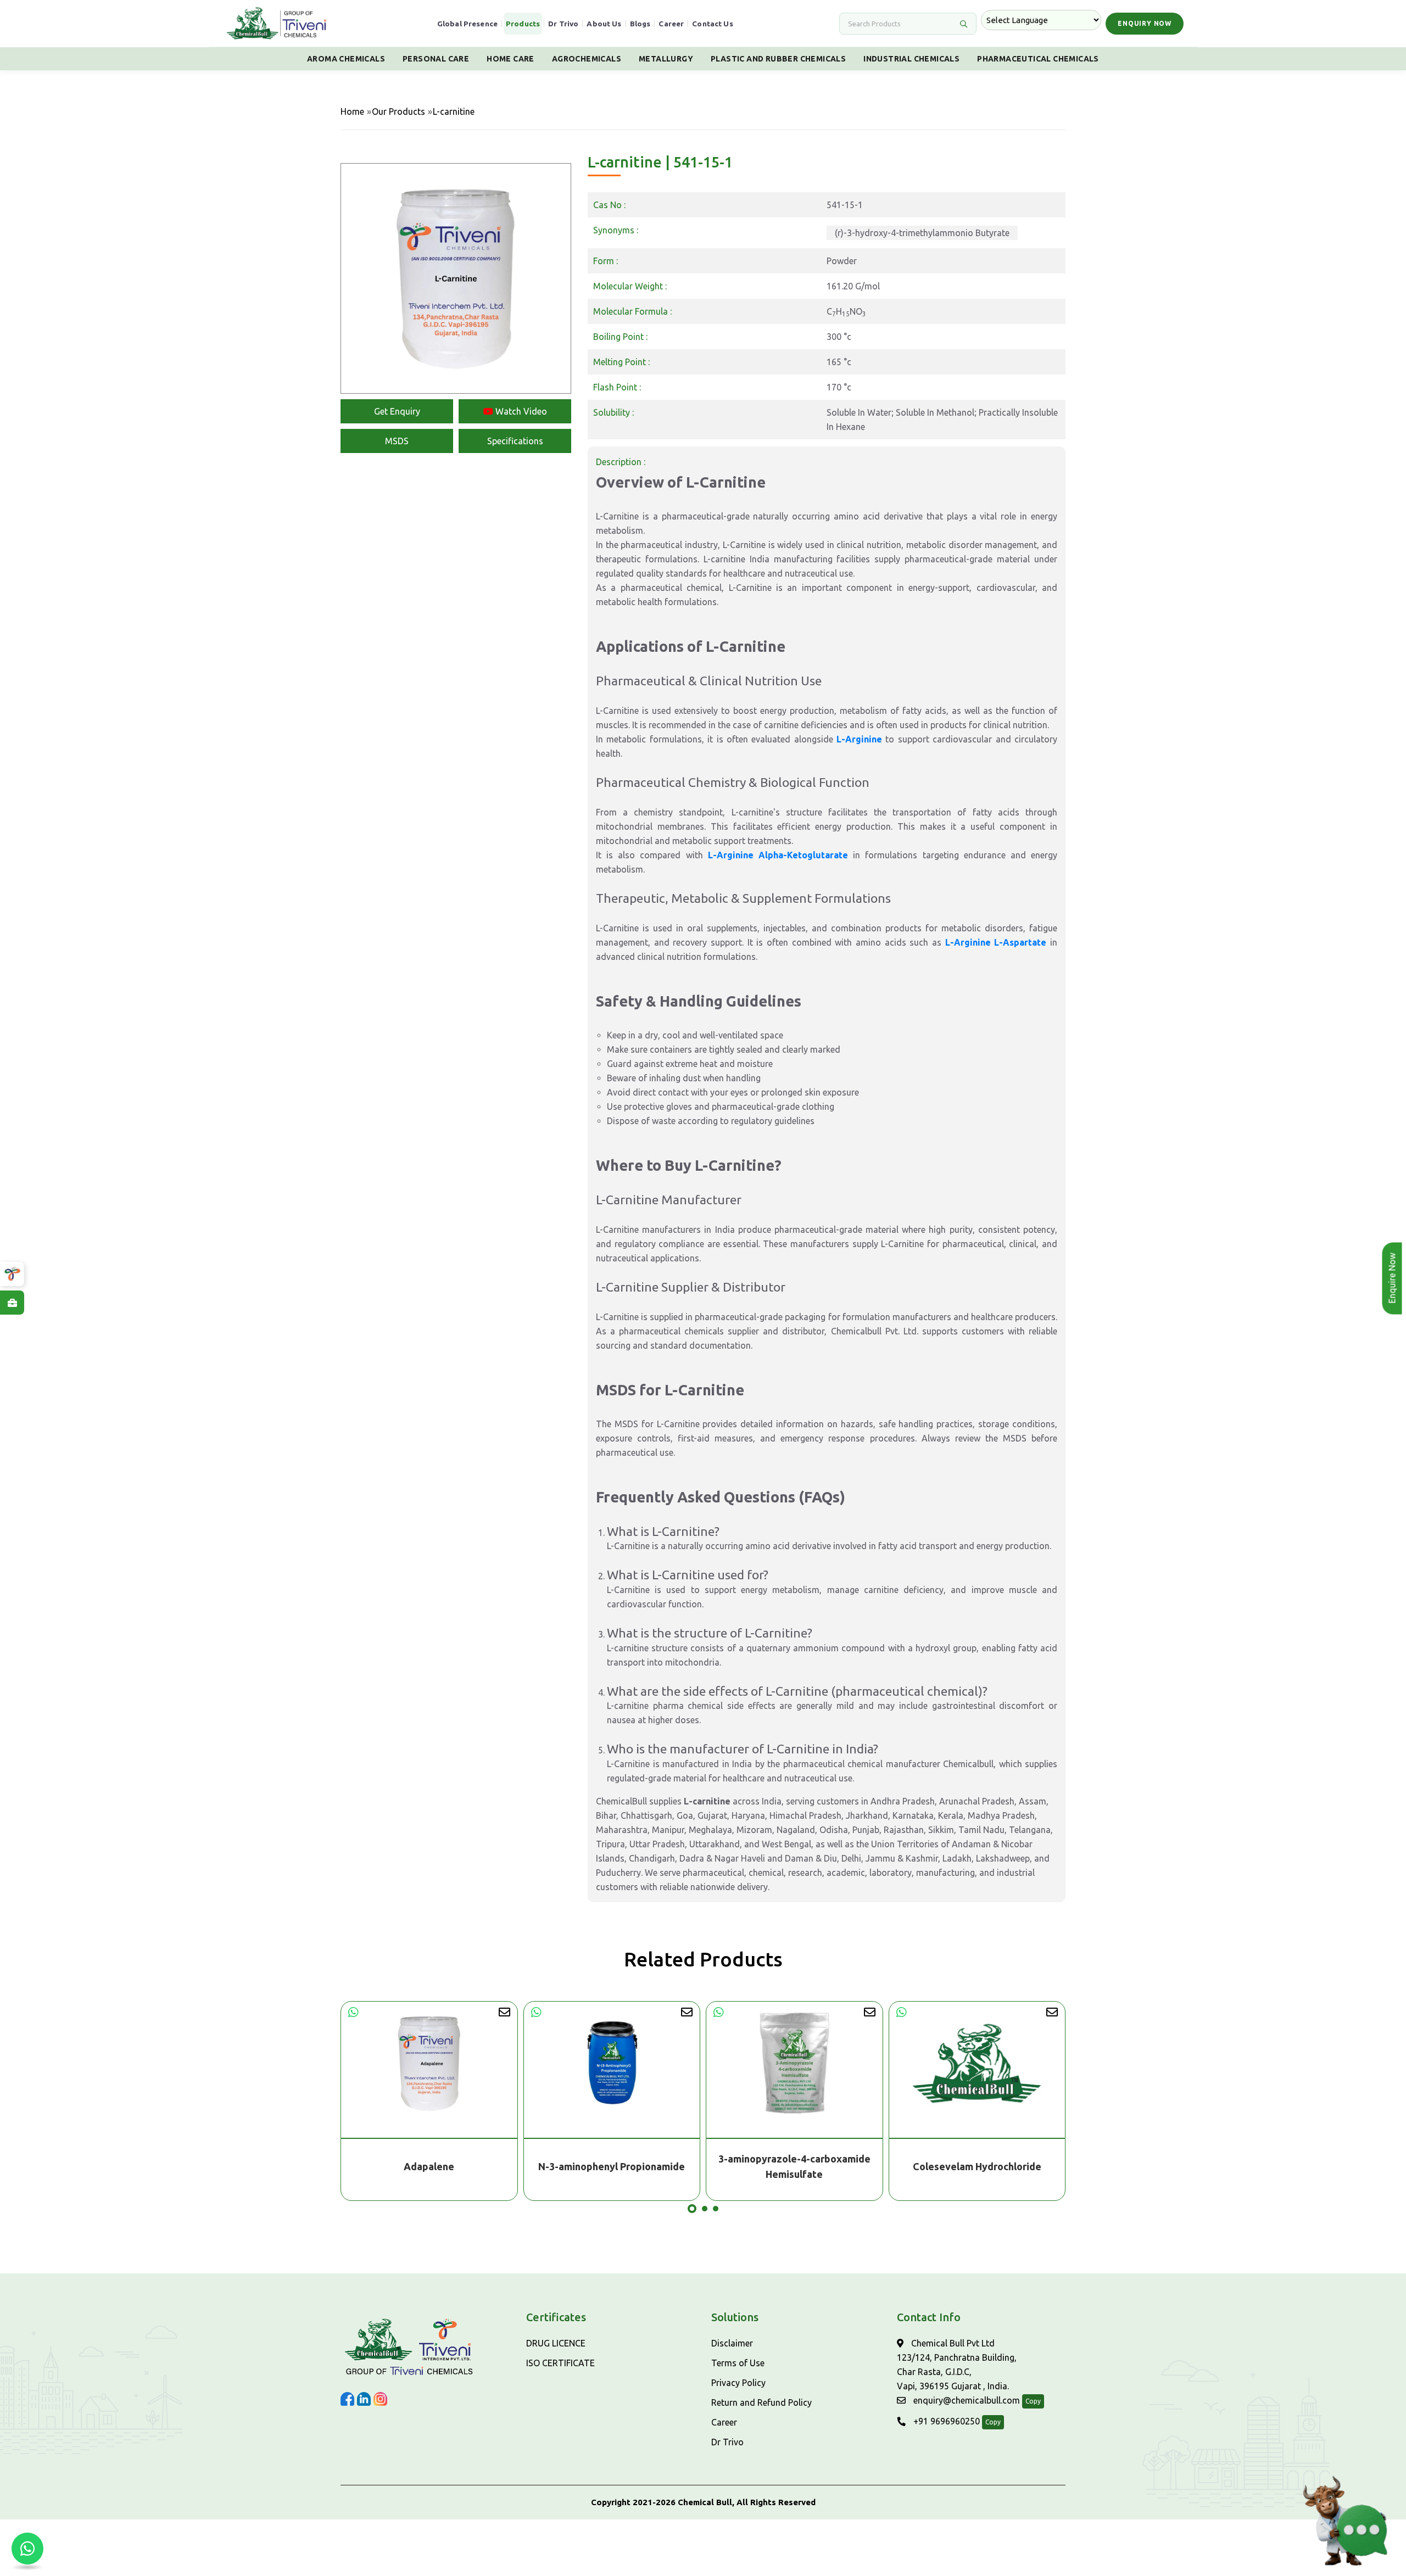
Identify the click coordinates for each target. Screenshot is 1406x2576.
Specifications (515, 441)
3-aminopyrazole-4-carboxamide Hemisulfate (612, 2166)
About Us (604, 24)
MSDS (397, 441)
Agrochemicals (587, 59)
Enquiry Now (1145, 23)
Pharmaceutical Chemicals (1038, 59)
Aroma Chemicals (346, 59)
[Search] (963, 24)
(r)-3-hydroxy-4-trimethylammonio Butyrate (922, 233)
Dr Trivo (563, 24)
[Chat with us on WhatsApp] (27, 2549)
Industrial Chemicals (911, 59)
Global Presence (467, 24)
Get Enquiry (397, 411)
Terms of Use (738, 2363)
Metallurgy (666, 59)
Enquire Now (1393, 1278)
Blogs (640, 24)
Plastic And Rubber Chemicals (778, 59)
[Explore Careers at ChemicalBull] (12, 1303)
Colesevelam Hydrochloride (795, 2166)
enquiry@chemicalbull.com (966, 2400)
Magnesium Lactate (977, 2166)
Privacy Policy (738, 2383)
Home (352, 111)
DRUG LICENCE (556, 2343)
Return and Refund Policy (761, 2402)
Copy (1033, 2401)
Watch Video (520, 411)
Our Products (398, 111)
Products (523, 24)
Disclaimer (732, 2343)
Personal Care (436, 59)
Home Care (510, 59)
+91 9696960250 (945, 2421)
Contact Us (713, 24)
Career (671, 24)
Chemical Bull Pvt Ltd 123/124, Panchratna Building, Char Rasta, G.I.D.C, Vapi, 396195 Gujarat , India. (957, 2365)
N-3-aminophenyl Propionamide (429, 2166)
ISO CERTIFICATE (560, 2363)
